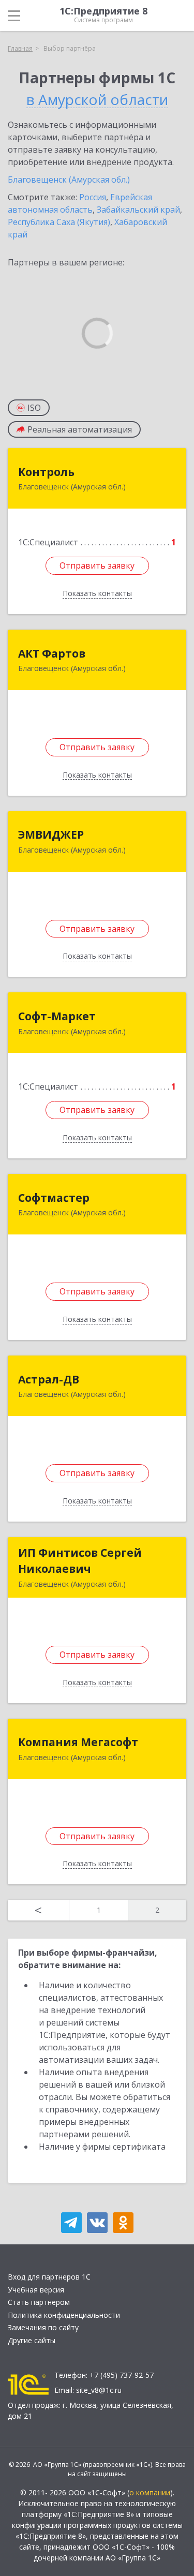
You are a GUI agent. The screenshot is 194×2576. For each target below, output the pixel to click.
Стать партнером (39, 2302)
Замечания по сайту (43, 2327)
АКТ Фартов (52, 653)
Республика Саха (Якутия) (59, 222)
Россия (93, 197)
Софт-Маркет (57, 1016)
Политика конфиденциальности (64, 2315)
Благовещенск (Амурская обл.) (69, 180)
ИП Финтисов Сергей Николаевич (80, 1561)
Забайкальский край (138, 210)
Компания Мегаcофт (78, 1742)
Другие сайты (32, 2340)
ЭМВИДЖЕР (51, 835)
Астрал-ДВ (49, 1379)
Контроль (46, 472)
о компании (150, 2492)
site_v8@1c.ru (99, 2390)
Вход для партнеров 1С (49, 2277)
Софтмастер (54, 1198)
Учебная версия (36, 2290)
